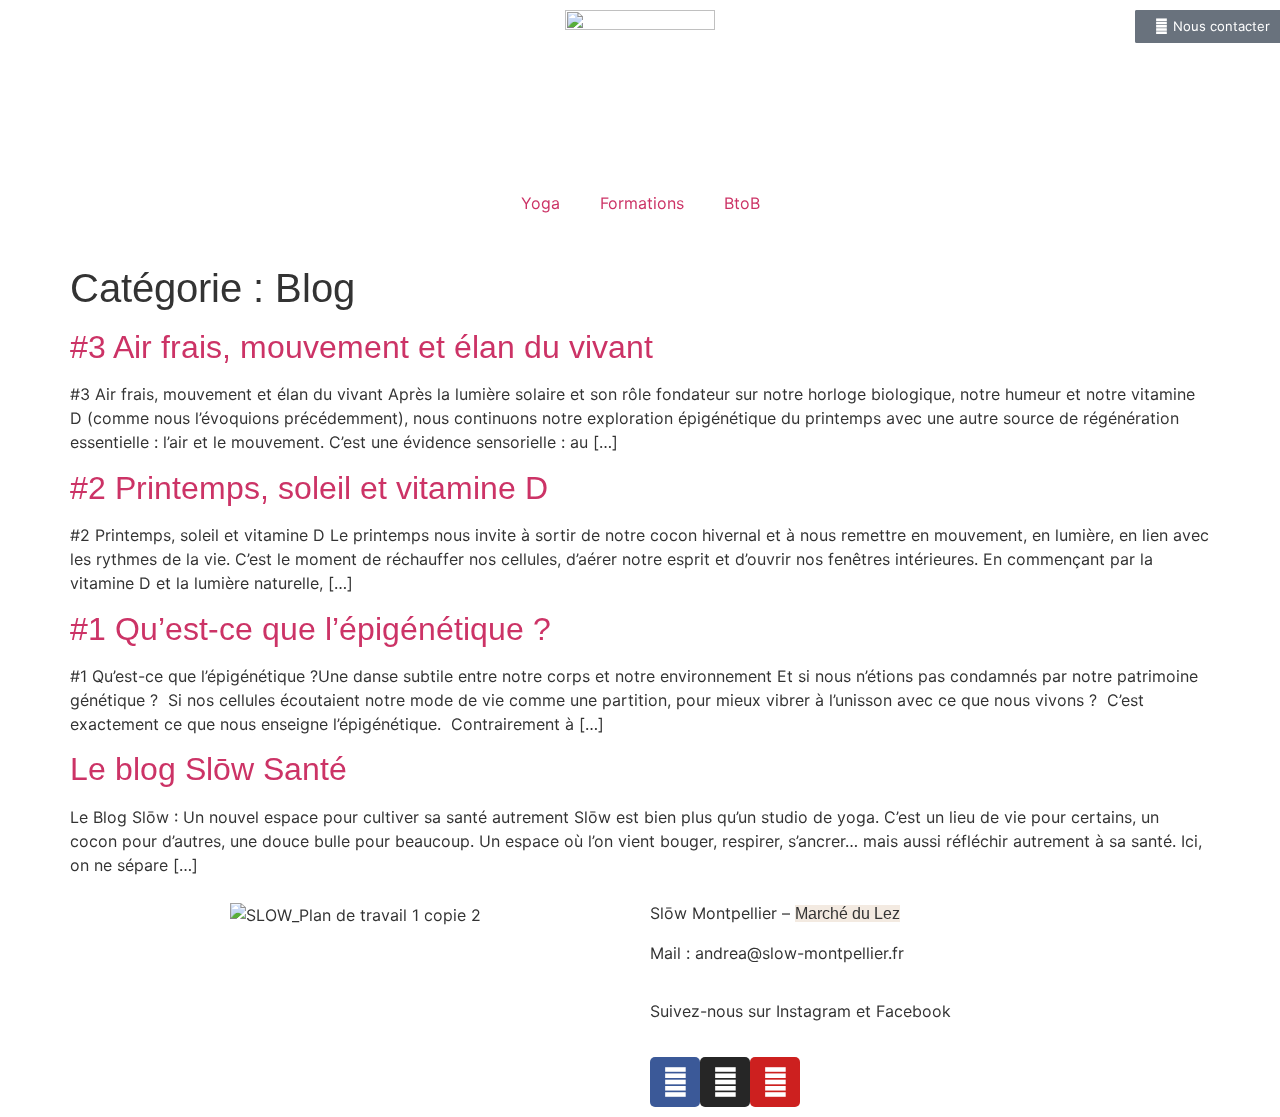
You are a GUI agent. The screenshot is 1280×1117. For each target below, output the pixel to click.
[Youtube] (775, 1082)
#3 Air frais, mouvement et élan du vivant (361, 347)
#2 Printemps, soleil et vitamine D (309, 488)
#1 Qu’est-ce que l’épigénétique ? (315, 629)
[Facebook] (675, 1082)
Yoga (540, 203)
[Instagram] (725, 1082)
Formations (642, 203)
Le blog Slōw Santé (208, 769)
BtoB (742, 203)
